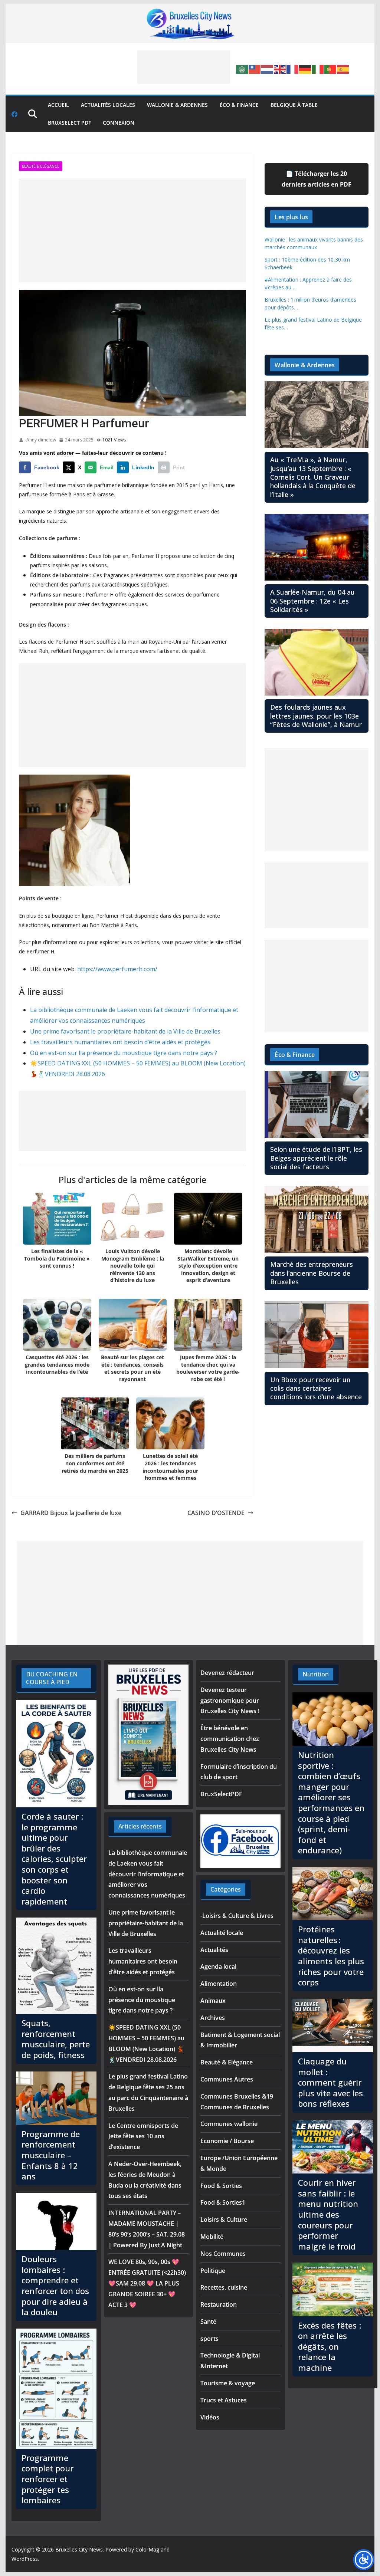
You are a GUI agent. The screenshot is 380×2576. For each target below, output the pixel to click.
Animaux (213, 2001)
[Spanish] (343, 69)
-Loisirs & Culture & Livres (237, 1916)
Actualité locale (222, 1933)
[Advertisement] (184, 67)
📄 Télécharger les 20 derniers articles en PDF (317, 179)
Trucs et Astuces (224, 2400)
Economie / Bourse (227, 2141)
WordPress (25, 2559)
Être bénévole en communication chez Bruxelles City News (230, 1739)
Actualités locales (108, 105)
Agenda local (218, 1966)
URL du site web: (53, 969)
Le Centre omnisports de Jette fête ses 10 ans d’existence (143, 2136)
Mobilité (212, 2237)
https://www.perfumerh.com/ (117, 969)
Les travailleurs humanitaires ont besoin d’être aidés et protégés (120, 1042)
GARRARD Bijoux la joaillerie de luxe (71, 1513)
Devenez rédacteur (227, 1673)
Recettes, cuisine (224, 2287)
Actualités (214, 1950)
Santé (208, 2322)
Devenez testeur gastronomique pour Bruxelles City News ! (230, 1701)
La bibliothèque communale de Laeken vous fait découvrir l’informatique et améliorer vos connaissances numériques (148, 1874)
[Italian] (318, 69)
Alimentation (219, 1984)
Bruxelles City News (79, 2549)
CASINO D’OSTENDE (216, 1513)
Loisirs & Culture (224, 2219)
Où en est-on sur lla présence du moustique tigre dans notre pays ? (124, 1053)
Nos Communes (223, 2254)
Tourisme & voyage (228, 2383)
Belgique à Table (294, 105)
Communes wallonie (229, 2124)
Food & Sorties (221, 2186)
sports (209, 2339)
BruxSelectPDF (221, 1794)
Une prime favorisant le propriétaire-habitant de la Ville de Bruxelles (125, 1031)
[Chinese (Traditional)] (255, 69)
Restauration (219, 2304)
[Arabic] (242, 69)
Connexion (119, 123)
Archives (213, 2018)
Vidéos (210, 2417)
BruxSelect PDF (69, 123)
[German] (305, 69)
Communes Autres (227, 2079)
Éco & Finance (239, 105)
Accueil (58, 105)
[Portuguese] (331, 69)
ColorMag (147, 2549)
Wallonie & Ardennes (177, 105)
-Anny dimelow (40, 440)
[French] (293, 69)
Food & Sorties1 (223, 2202)
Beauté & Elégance (41, 166)
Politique (213, 2271)
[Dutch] (268, 69)
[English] (280, 69)
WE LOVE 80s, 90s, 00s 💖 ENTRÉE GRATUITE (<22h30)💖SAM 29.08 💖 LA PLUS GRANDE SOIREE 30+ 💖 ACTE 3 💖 (147, 2283)
